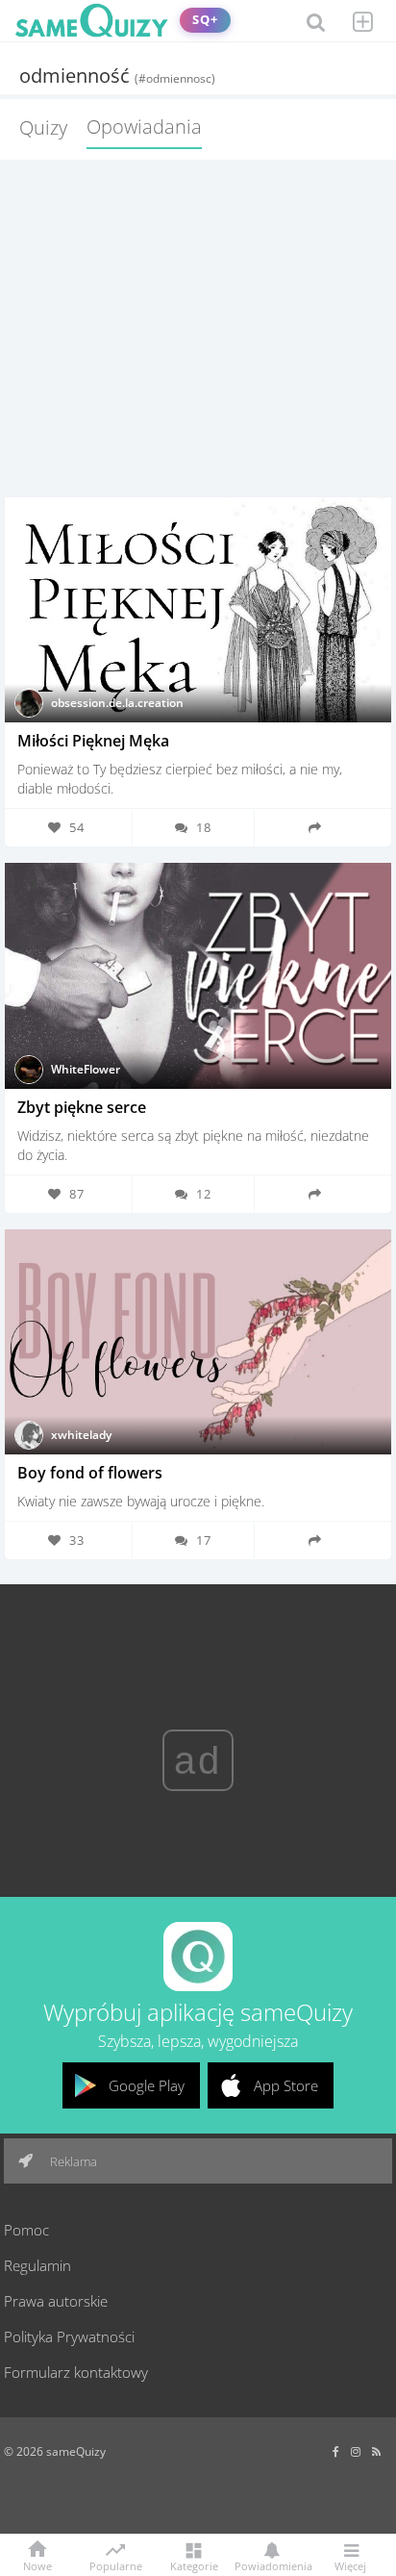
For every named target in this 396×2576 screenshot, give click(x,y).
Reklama (72, 2161)
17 (204, 1540)
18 (204, 827)
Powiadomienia (272, 2565)
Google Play (147, 2085)
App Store (286, 2085)
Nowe (37, 2565)
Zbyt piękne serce (82, 1107)
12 (204, 1194)
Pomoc (26, 2230)
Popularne (116, 2564)
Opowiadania (144, 126)
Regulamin (37, 2265)
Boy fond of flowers (90, 1473)
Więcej (350, 2565)
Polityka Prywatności (69, 2336)
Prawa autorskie (56, 2301)
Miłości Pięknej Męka (93, 741)
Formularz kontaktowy (76, 2372)
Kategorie (194, 2565)
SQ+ (205, 20)
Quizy (43, 127)
